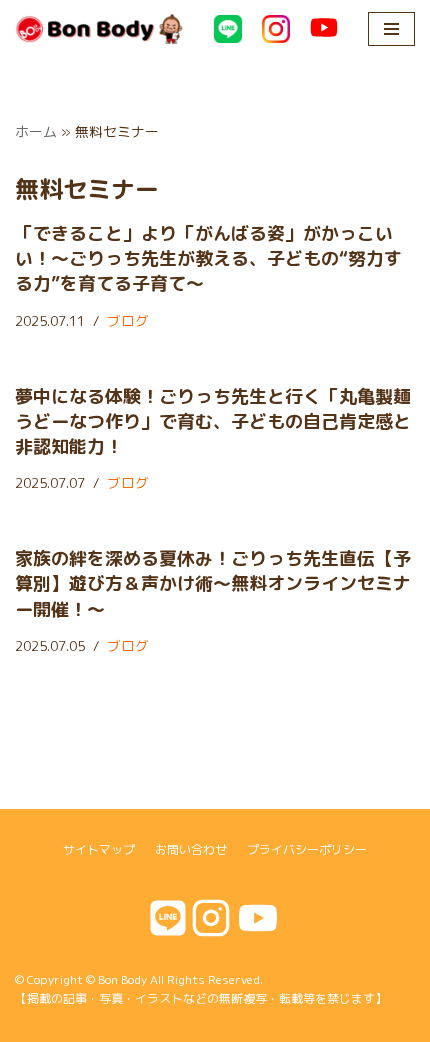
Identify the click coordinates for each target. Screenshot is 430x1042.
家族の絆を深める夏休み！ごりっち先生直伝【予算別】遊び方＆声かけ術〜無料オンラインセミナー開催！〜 (213, 583)
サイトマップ (99, 849)
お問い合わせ (191, 849)
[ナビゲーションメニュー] (391, 29)
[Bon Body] (99, 29)
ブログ (128, 320)
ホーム (36, 131)
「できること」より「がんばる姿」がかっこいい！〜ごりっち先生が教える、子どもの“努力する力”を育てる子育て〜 (208, 258)
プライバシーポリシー (307, 849)
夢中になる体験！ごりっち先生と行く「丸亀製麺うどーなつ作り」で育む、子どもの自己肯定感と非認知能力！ (213, 421)
